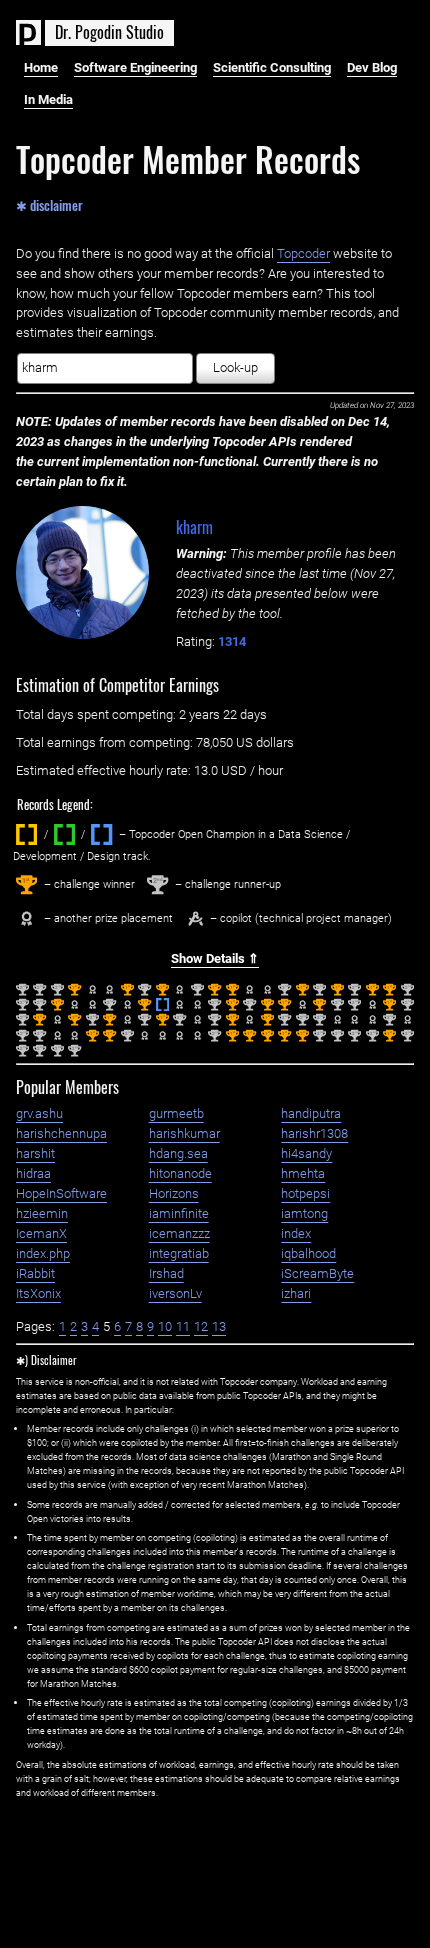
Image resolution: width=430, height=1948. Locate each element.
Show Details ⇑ (215, 958)
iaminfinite (179, 1213)
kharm (194, 527)
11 (183, 1326)
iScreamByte (317, 1273)
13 (219, 1326)
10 (165, 1326)
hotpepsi (305, 1193)
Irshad (166, 1273)
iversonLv (175, 1293)
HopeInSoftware (61, 1193)
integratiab (179, 1253)
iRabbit (35, 1273)
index (296, 1233)
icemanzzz (179, 1233)
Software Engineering (135, 67)
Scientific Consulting (272, 67)
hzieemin (42, 1213)
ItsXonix (38, 1293)
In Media (48, 99)
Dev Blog (372, 67)
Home (41, 67)
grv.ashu (39, 1113)
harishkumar (184, 1133)
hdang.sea (178, 1153)
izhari (296, 1293)
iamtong (304, 1213)
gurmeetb (176, 1113)
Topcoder (303, 253)
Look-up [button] (235, 367)
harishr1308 (314, 1133)
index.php (43, 1253)
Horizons (174, 1193)
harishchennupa (61, 1133)
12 (201, 1326)
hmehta (303, 1173)
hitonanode (180, 1173)
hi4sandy (306, 1153)
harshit (35, 1153)
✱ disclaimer (49, 204)
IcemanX (41, 1233)
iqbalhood (308, 1253)
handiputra (311, 1113)
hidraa (33, 1173)
